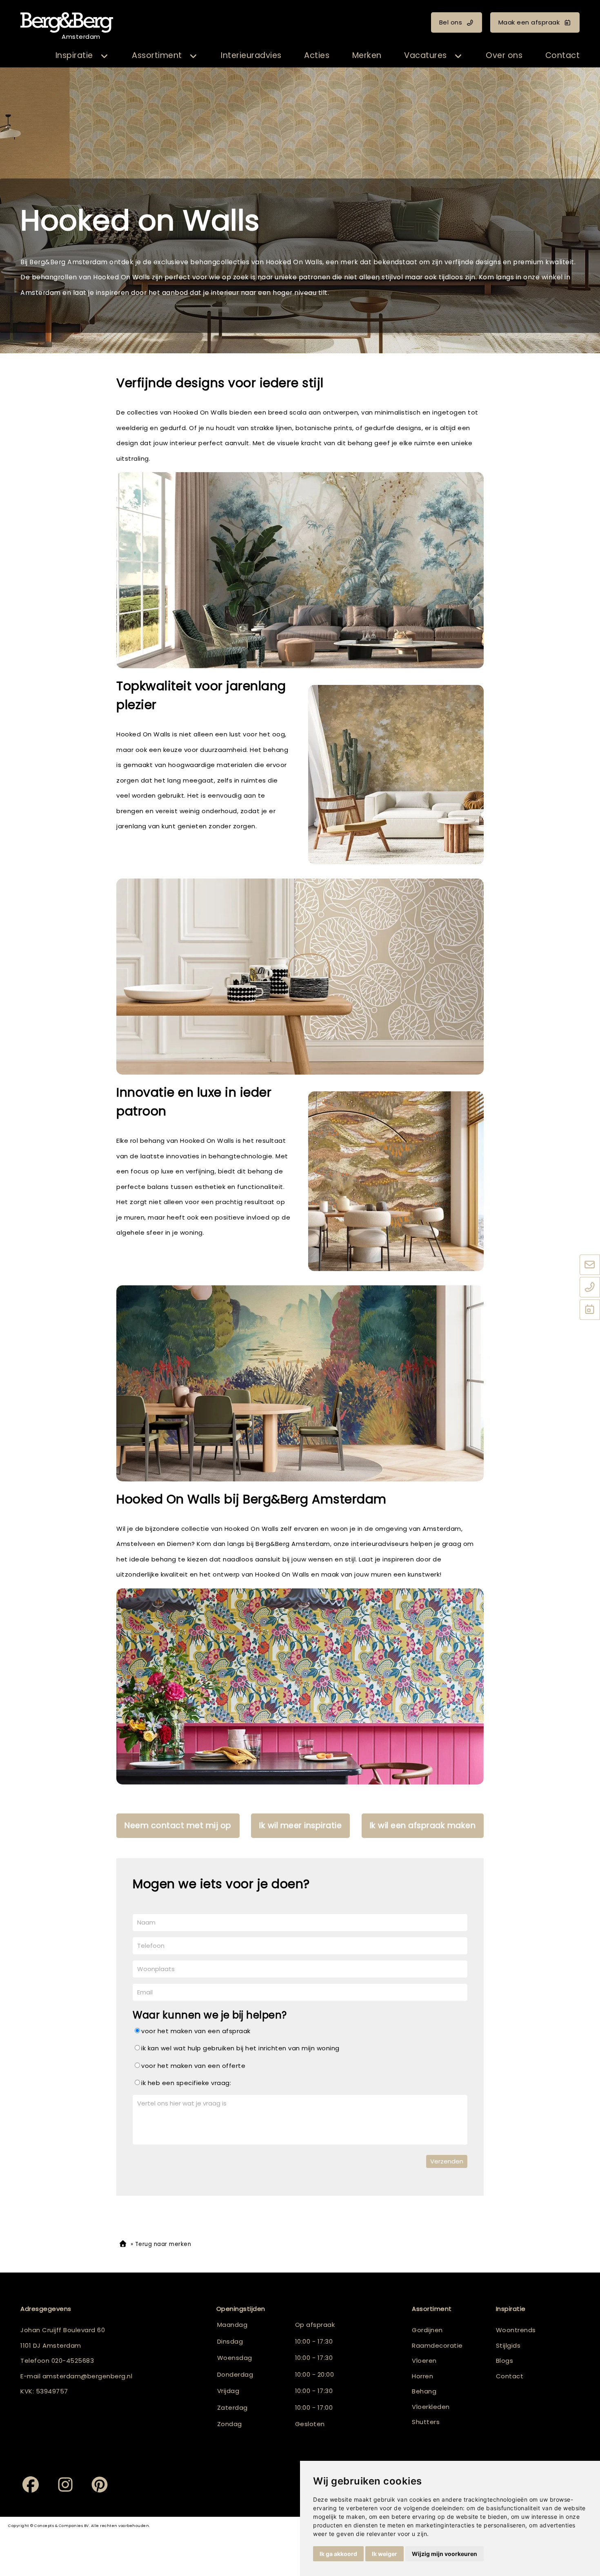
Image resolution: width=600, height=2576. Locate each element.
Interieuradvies (251, 55)
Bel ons (451, 22)
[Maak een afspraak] (590, 1310)
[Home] (123, 2244)
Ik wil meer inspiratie (300, 1826)
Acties (317, 55)
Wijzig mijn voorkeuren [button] (444, 2554)
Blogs (505, 2361)
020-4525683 (73, 2361)
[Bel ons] (590, 1287)
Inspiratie (74, 55)
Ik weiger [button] (384, 2554)
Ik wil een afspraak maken (423, 1826)
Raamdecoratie (437, 2345)
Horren (422, 2376)
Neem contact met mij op (178, 1826)
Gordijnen (427, 2330)
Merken (367, 55)
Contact (563, 55)
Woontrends (516, 2330)
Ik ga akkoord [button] (338, 2554)
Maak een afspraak (529, 22)
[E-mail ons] (590, 1265)
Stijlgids (508, 2345)
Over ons (504, 55)
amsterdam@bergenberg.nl (88, 2376)
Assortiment (157, 55)
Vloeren (424, 2361)
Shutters (426, 2422)
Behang (424, 2391)
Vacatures (426, 55)
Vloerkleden (431, 2407)
